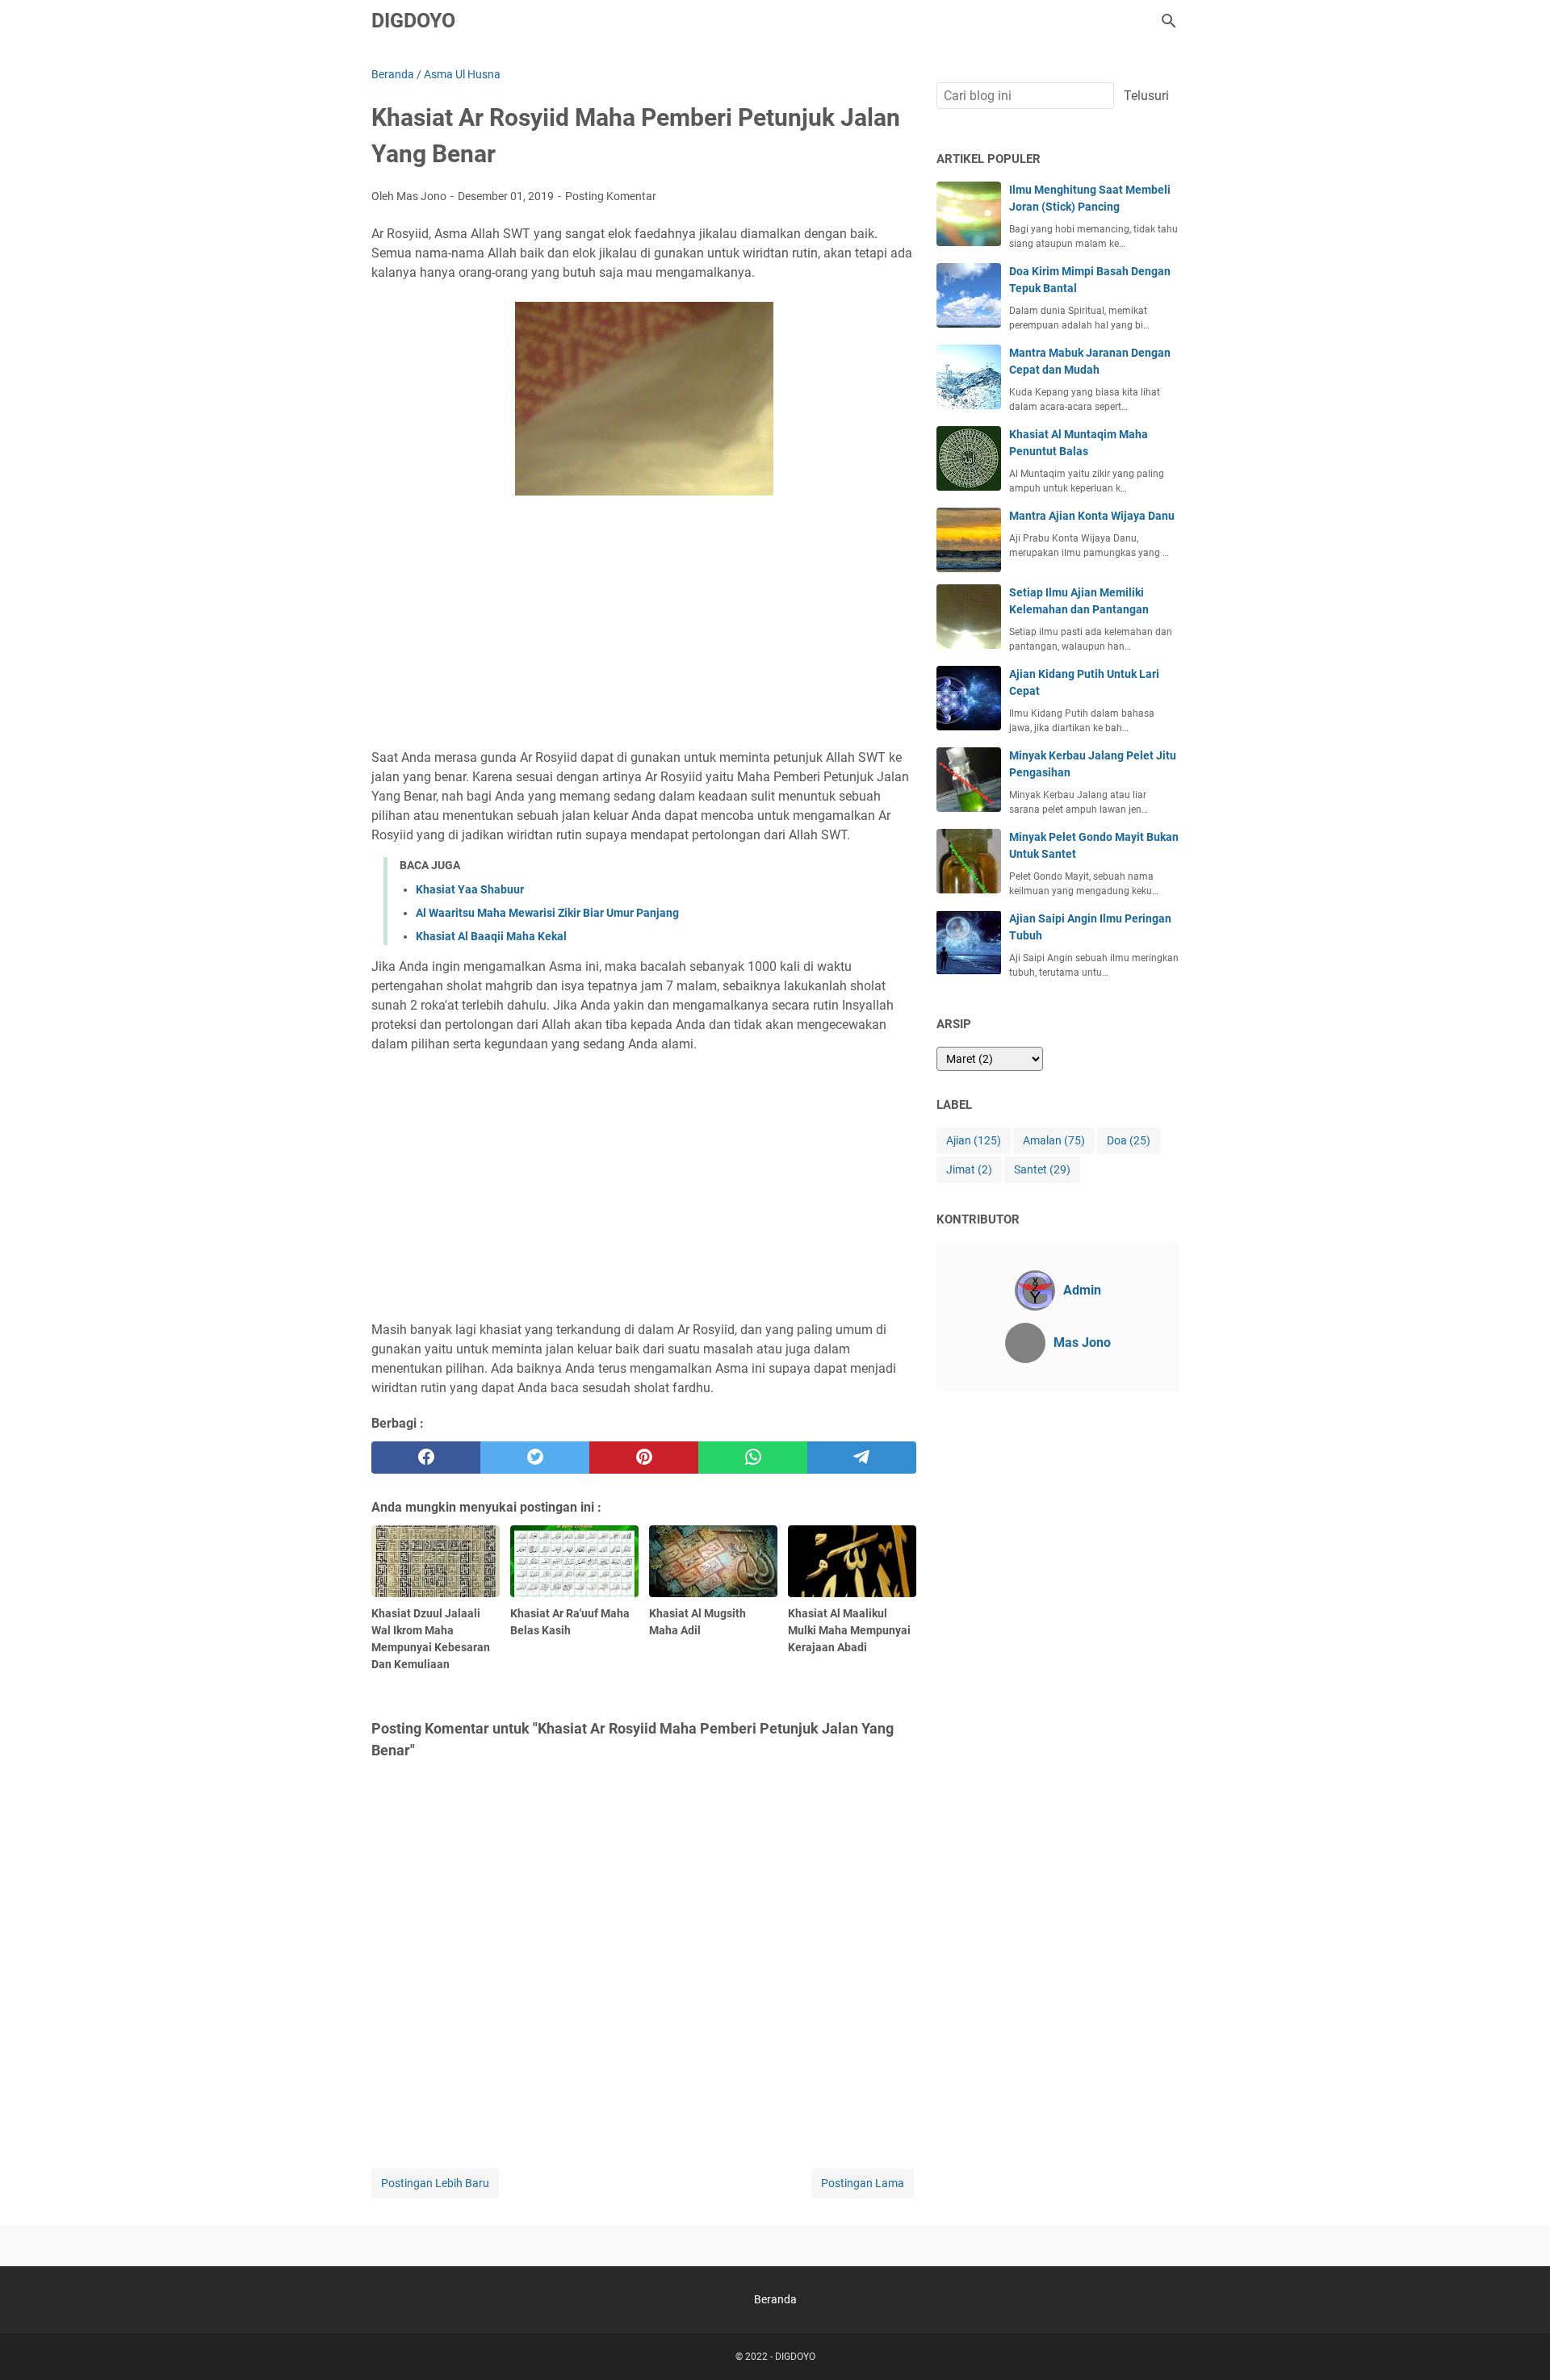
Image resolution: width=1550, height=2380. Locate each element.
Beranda (775, 2299)
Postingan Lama (863, 2183)
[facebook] (426, 1458)
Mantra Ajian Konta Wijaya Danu (1092, 516)
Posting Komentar (611, 196)
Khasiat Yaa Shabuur (470, 889)
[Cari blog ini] (1169, 21)
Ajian (974, 1140)
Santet (1042, 1169)
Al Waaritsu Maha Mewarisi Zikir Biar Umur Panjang (547, 913)
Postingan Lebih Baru (435, 2183)
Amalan (1054, 1140)
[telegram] (862, 1458)
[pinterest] (644, 1458)
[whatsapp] (753, 1458)
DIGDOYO (413, 21)
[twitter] (535, 1458)
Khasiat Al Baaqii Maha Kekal (491, 936)
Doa (1129, 1140)
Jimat (969, 1169)
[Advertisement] (644, 625)
